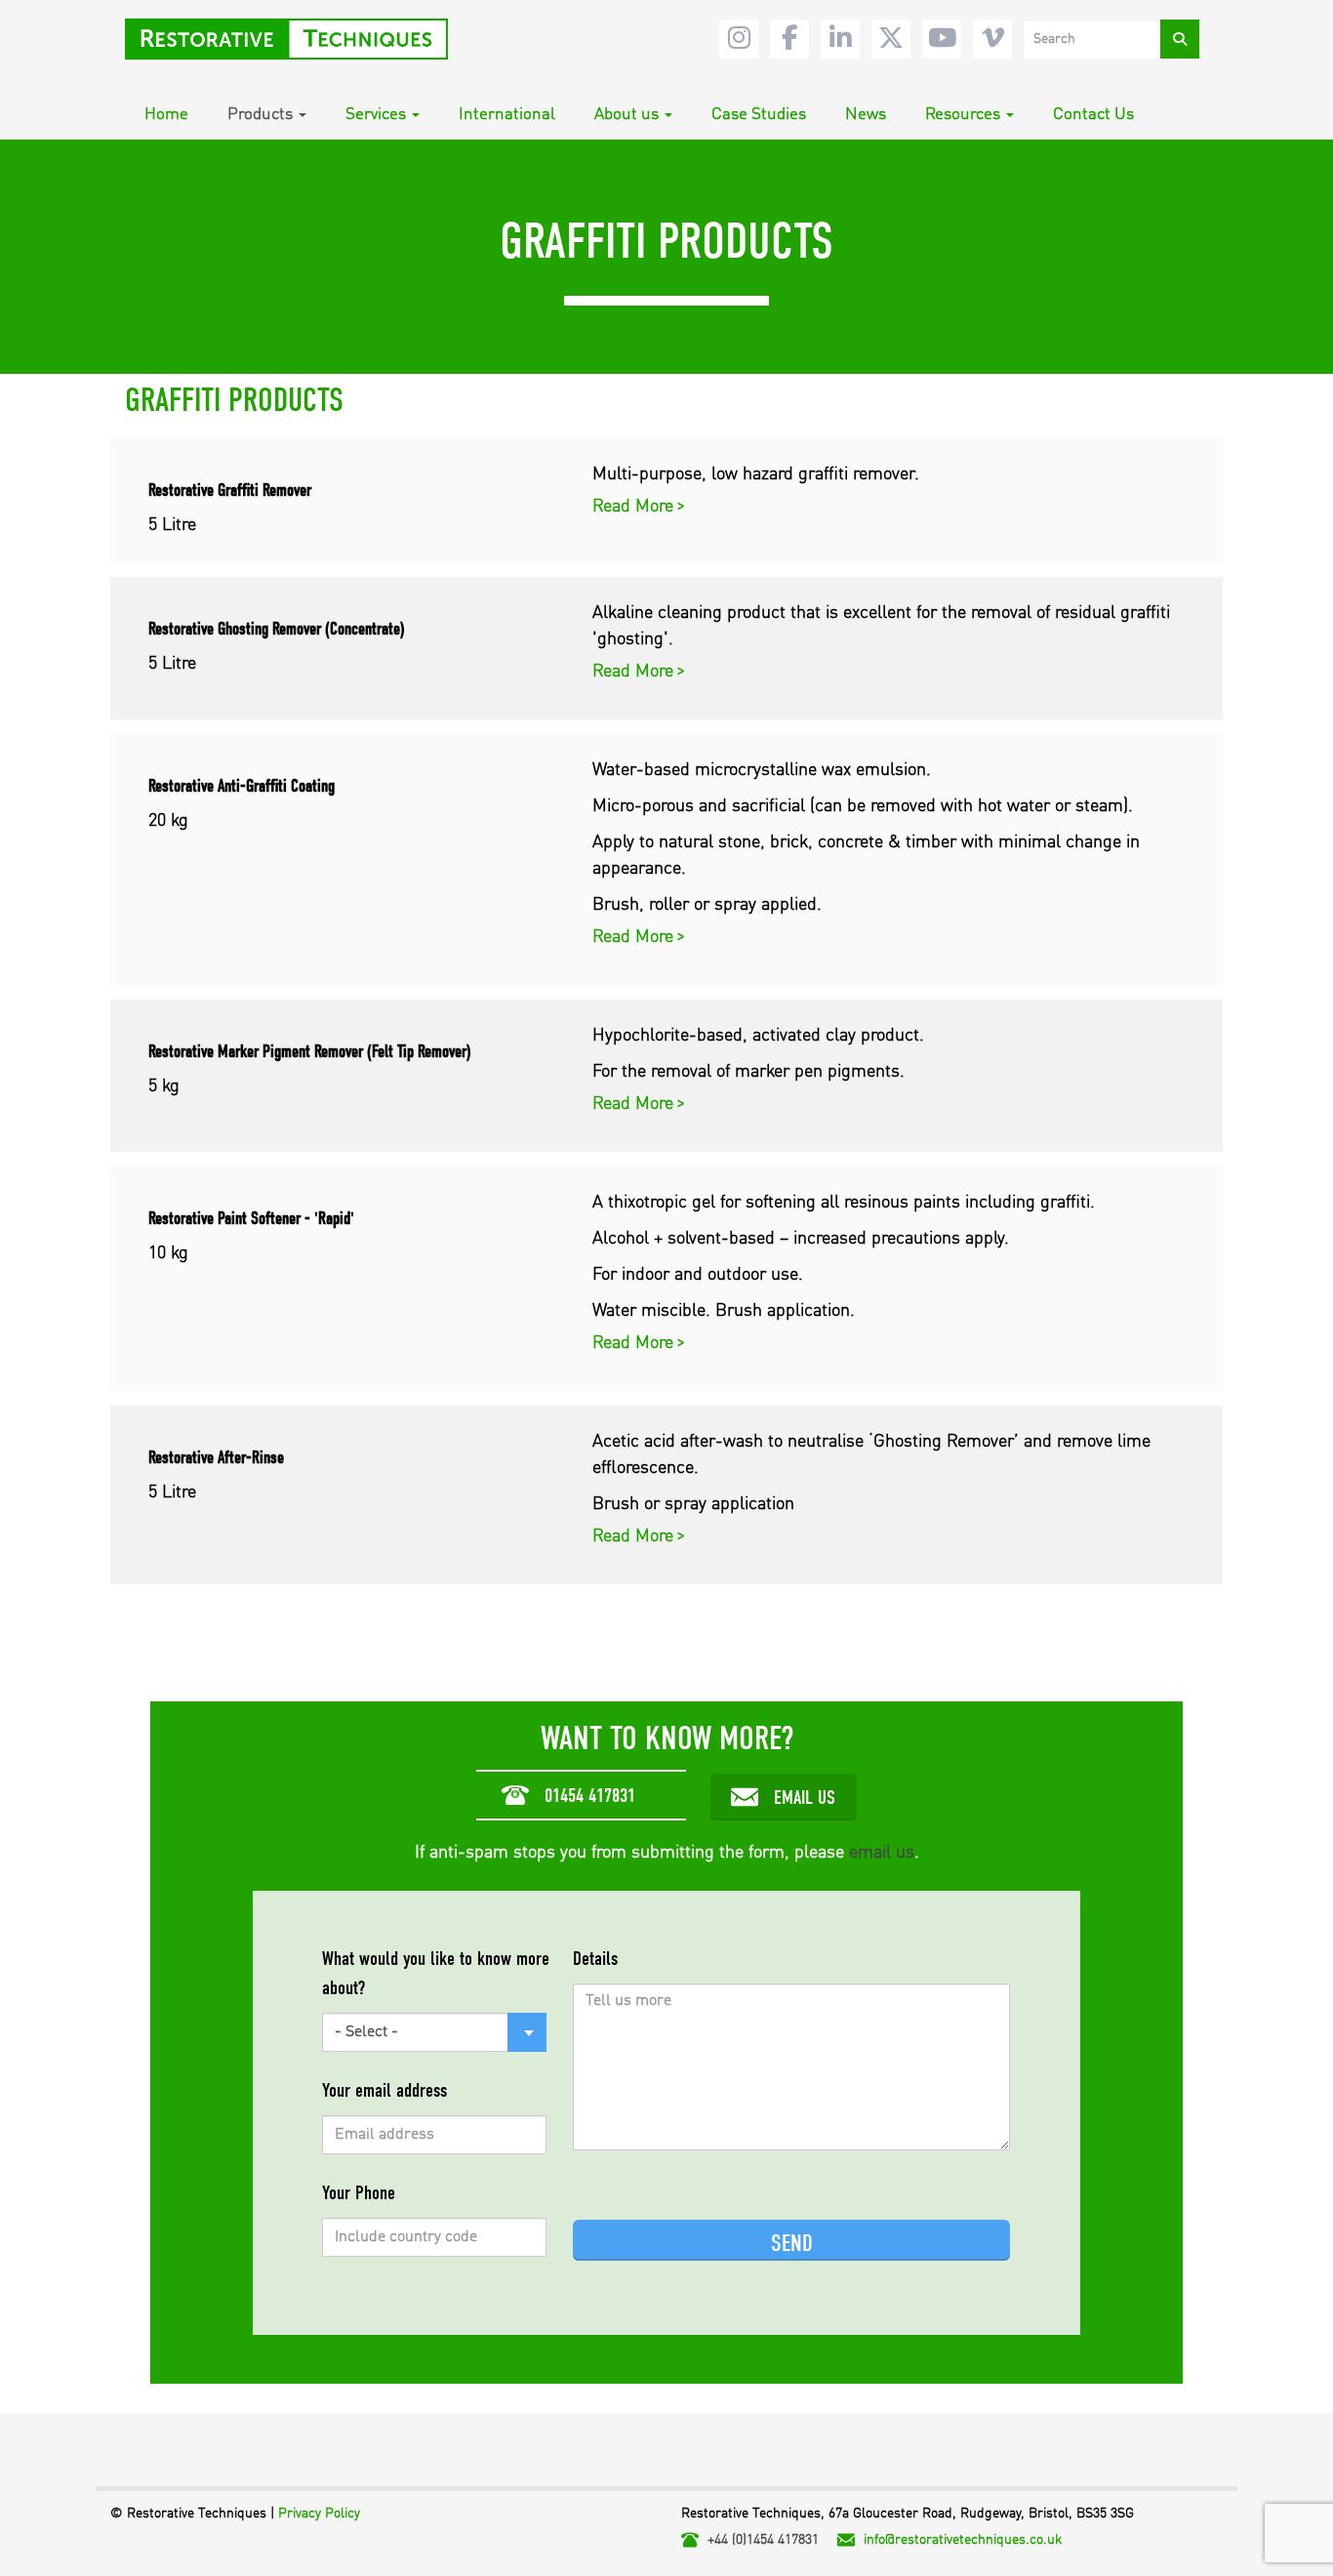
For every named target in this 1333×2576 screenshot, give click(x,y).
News (866, 115)
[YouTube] (942, 39)
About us (626, 115)
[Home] (294, 39)
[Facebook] (789, 39)
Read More (635, 507)
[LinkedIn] (840, 39)
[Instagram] (739, 39)
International (507, 115)
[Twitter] (891, 39)
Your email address (384, 2090)
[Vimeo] (992, 39)
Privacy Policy (319, 2514)
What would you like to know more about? (436, 1973)
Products (260, 115)
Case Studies (759, 115)
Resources (963, 115)
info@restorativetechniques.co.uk (963, 2540)
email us (882, 1853)
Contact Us (1093, 115)
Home (166, 115)
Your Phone (359, 2193)
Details (595, 1959)
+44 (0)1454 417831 (763, 2540)
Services (376, 115)
